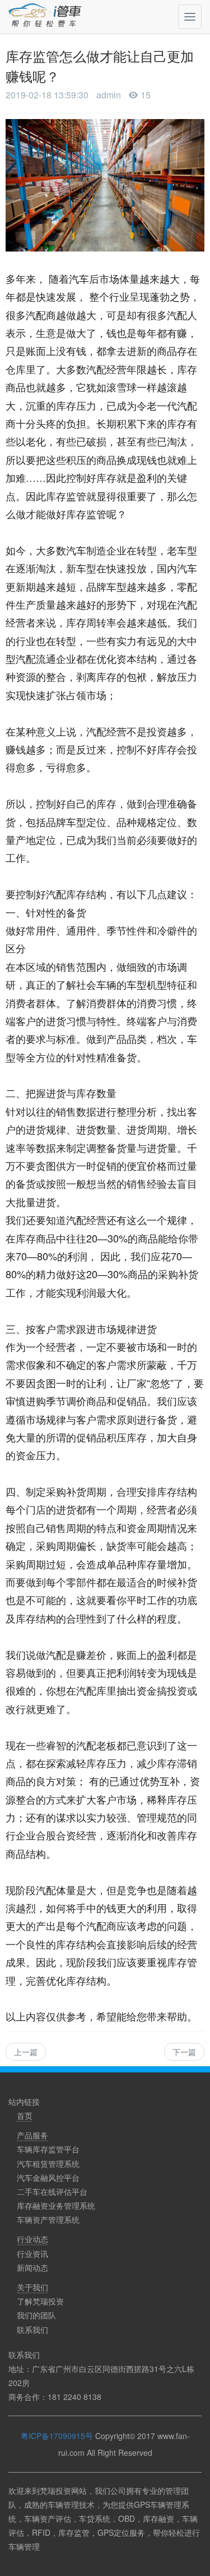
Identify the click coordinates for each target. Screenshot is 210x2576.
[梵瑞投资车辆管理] (48, 17)
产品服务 (32, 2135)
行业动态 (32, 2239)
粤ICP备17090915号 (57, 2436)
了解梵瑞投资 (40, 2301)
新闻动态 (32, 2267)
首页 (25, 2115)
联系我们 (32, 2330)
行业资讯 (32, 2254)
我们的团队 (36, 2315)
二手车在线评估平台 (52, 2191)
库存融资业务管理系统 (56, 2205)
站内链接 (24, 2101)
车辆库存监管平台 (48, 2149)
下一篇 (184, 2052)
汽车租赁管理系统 (48, 2164)
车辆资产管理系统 (48, 2219)
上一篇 (26, 2052)
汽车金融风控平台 (48, 2177)
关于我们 (32, 2287)
